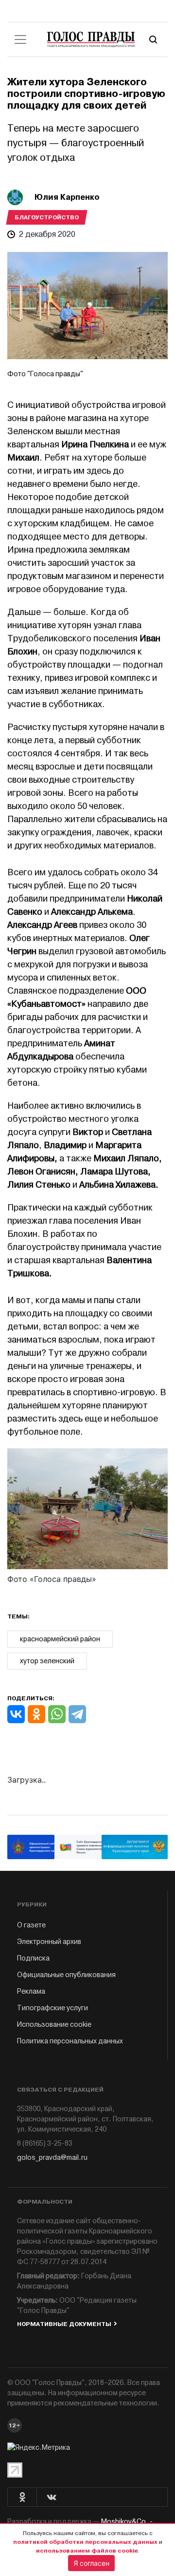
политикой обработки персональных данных (85, 2542)
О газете (31, 1925)
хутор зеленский (47, 1661)
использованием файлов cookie (87, 2551)
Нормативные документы (64, 2324)
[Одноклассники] (36, 1714)
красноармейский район (60, 1639)
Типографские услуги (52, 2008)
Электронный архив (49, 1942)
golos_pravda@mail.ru (52, 2158)
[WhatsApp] (57, 1714)
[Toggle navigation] (20, 39)
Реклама (31, 1991)
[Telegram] (77, 1714)
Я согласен (91, 2563)
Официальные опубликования (66, 1975)
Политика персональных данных (70, 2041)
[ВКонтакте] (16, 1714)
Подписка (33, 1958)
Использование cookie (54, 2025)
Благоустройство (47, 217)
